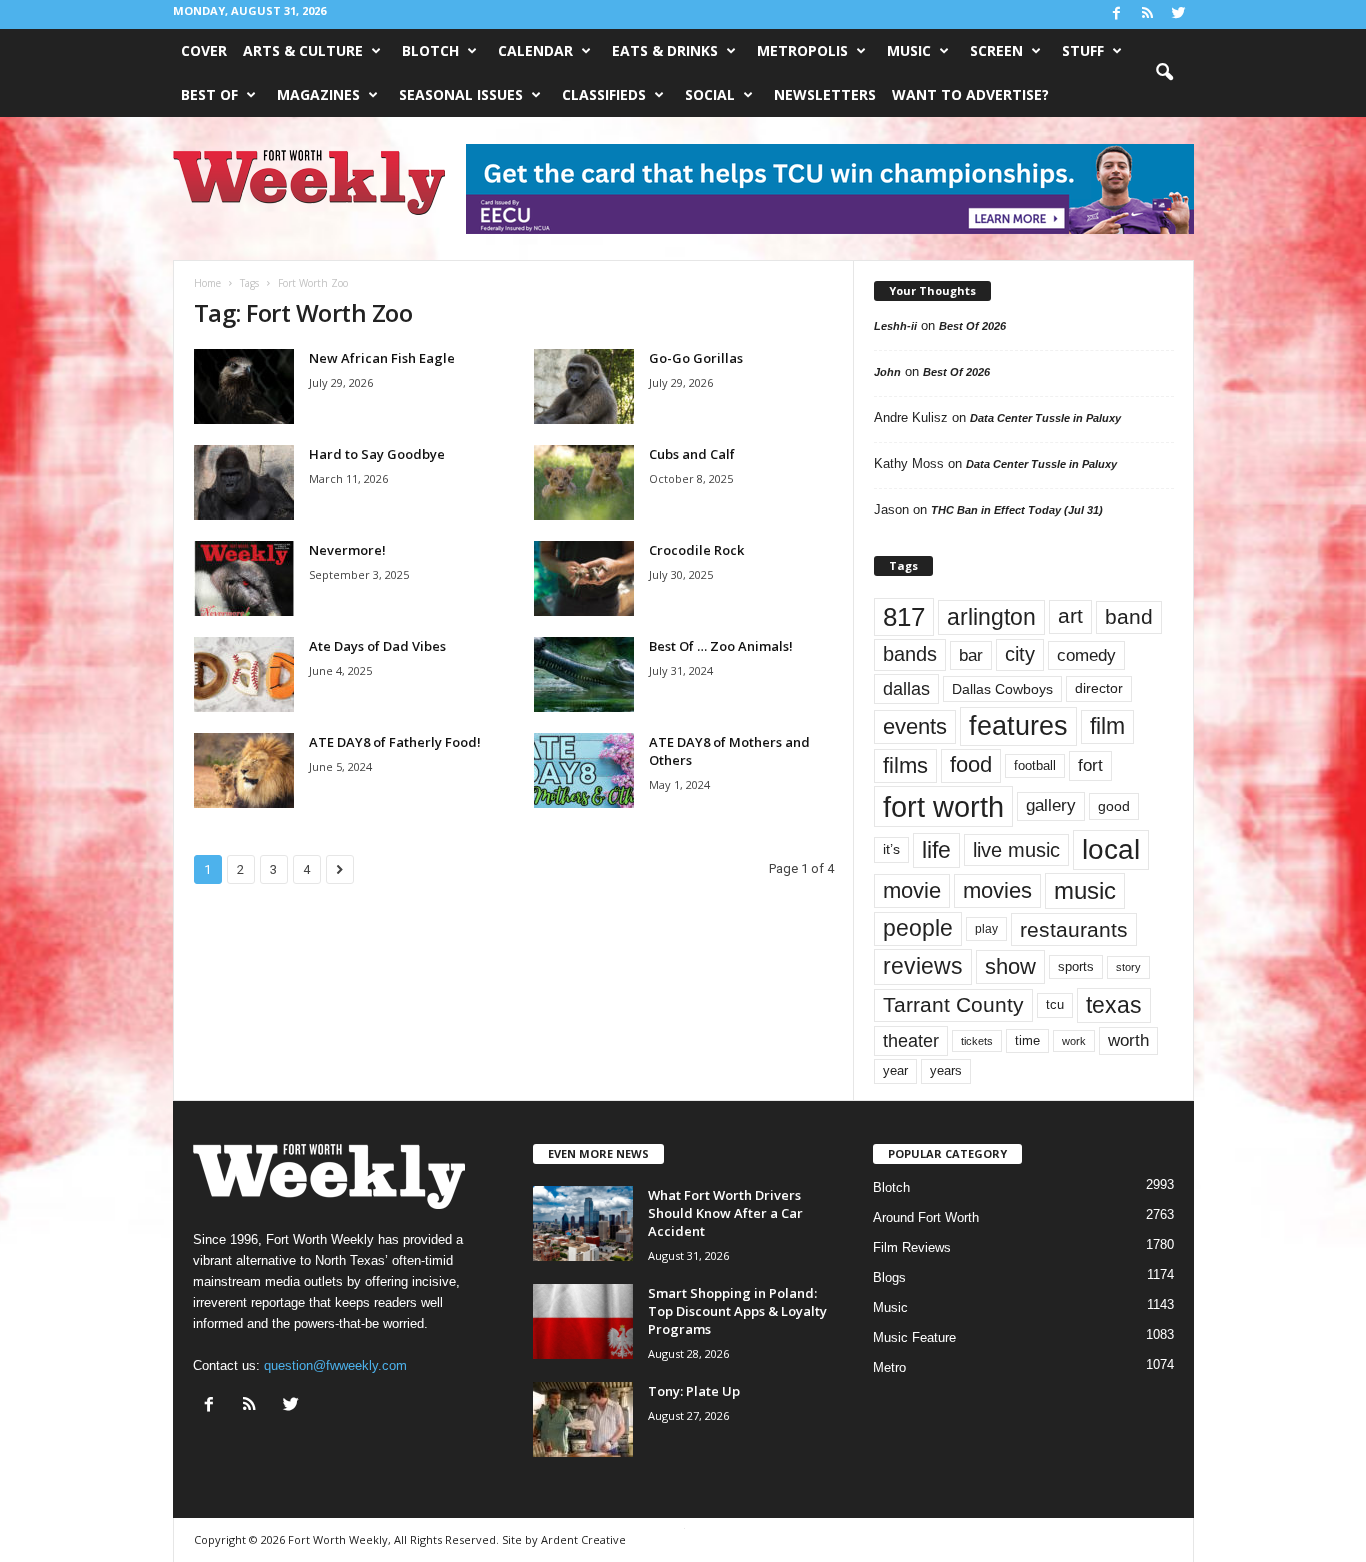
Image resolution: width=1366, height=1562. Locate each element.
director (1099, 688)
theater (911, 1040)
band (1129, 616)
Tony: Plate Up (694, 1391)
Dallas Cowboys (1002, 689)
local (1111, 849)
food (971, 765)
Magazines (318, 94)
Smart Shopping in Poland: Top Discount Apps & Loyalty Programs (737, 1311)
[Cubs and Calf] (584, 482)
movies (997, 890)
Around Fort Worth (926, 1217)
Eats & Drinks (665, 50)
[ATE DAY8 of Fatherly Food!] (244, 770)
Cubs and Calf (692, 454)
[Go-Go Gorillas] (584, 386)
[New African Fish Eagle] (244, 386)
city (1020, 654)
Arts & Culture (303, 50)
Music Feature (914, 1337)
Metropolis (802, 50)
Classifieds (604, 94)
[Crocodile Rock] (584, 578)
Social (710, 94)
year (895, 1071)
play (986, 929)
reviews (923, 966)
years (946, 1070)
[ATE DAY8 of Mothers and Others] (584, 770)
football (1035, 765)
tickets (977, 1041)
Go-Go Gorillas (696, 358)
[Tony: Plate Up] (583, 1419)
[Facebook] (1117, 14)
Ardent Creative (583, 1539)
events (915, 726)
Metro (889, 1367)
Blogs (889, 1277)
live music (1016, 850)
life (936, 850)
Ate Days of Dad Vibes (377, 646)
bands (910, 654)
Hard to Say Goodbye (377, 454)
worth (1128, 1040)
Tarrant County (953, 1004)
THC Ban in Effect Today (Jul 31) (1017, 510)
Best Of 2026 (972, 326)
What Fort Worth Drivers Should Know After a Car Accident (725, 1213)
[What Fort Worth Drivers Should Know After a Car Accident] (583, 1223)
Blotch (430, 50)
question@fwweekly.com (335, 1365)
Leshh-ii (895, 326)
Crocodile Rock (696, 550)
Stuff (1083, 50)
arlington (991, 617)
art (1070, 616)
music (1085, 890)
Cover (204, 50)
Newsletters (825, 94)
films (905, 765)
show (1010, 966)
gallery (1051, 805)
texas (1114, 1005)
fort (1090, 765)
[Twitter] (1179, 14)
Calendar (535, 50)
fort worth (943, 806)
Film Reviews (912, 1247)
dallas (906, 688)
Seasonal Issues (461, 94)
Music (909, 50)
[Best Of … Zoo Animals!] (584, 674)
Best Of (209, 94)
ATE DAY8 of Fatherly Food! (395, 742)
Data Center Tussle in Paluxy (1045, 418)
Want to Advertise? (970, 94)
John (887, 372)
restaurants (1074, 929)
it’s (891, 849)
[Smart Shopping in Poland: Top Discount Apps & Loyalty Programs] (583, 1321)
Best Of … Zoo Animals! (721, 646)
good (1114, 806)
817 (904, 617)
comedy (1086, 655)
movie (912, 890)
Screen (996, 50)
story (1128, 967)
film (1107, 726)
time (1027, 1040)
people (918, 928)
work (1074, 1041)
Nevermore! (347, 550)
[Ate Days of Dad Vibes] (244, 674)
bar (971, 655)
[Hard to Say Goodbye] (244, 482)
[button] (1164, 73)
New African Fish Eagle (382, 358)
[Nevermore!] (244, 578)
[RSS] (1148, 14)
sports (1076, 967)
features (1018, 726)
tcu (1055, 1004)
